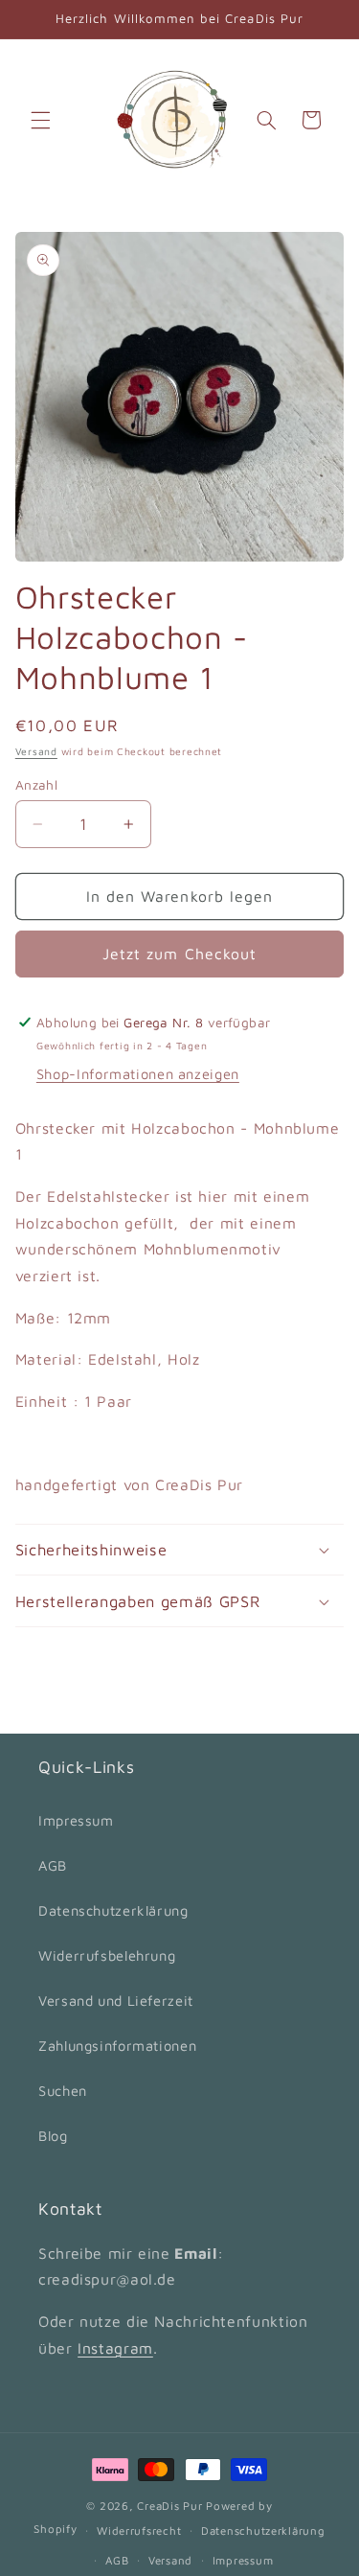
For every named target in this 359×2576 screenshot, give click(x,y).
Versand (36, 751)
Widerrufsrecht (139, 2530)
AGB (53, 1865)
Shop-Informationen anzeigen (138, 1074)
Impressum (76, 1820)
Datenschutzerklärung (113, 1910)
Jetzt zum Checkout (179, 954)
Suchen (63, 2091)
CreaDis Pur (169, 2506)
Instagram (115, 2348)
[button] (40, 120)
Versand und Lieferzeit (116, 2001)
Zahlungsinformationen (117, 2046)
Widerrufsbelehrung (107, 1955)
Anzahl (37, 785)
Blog (53, 2136)
